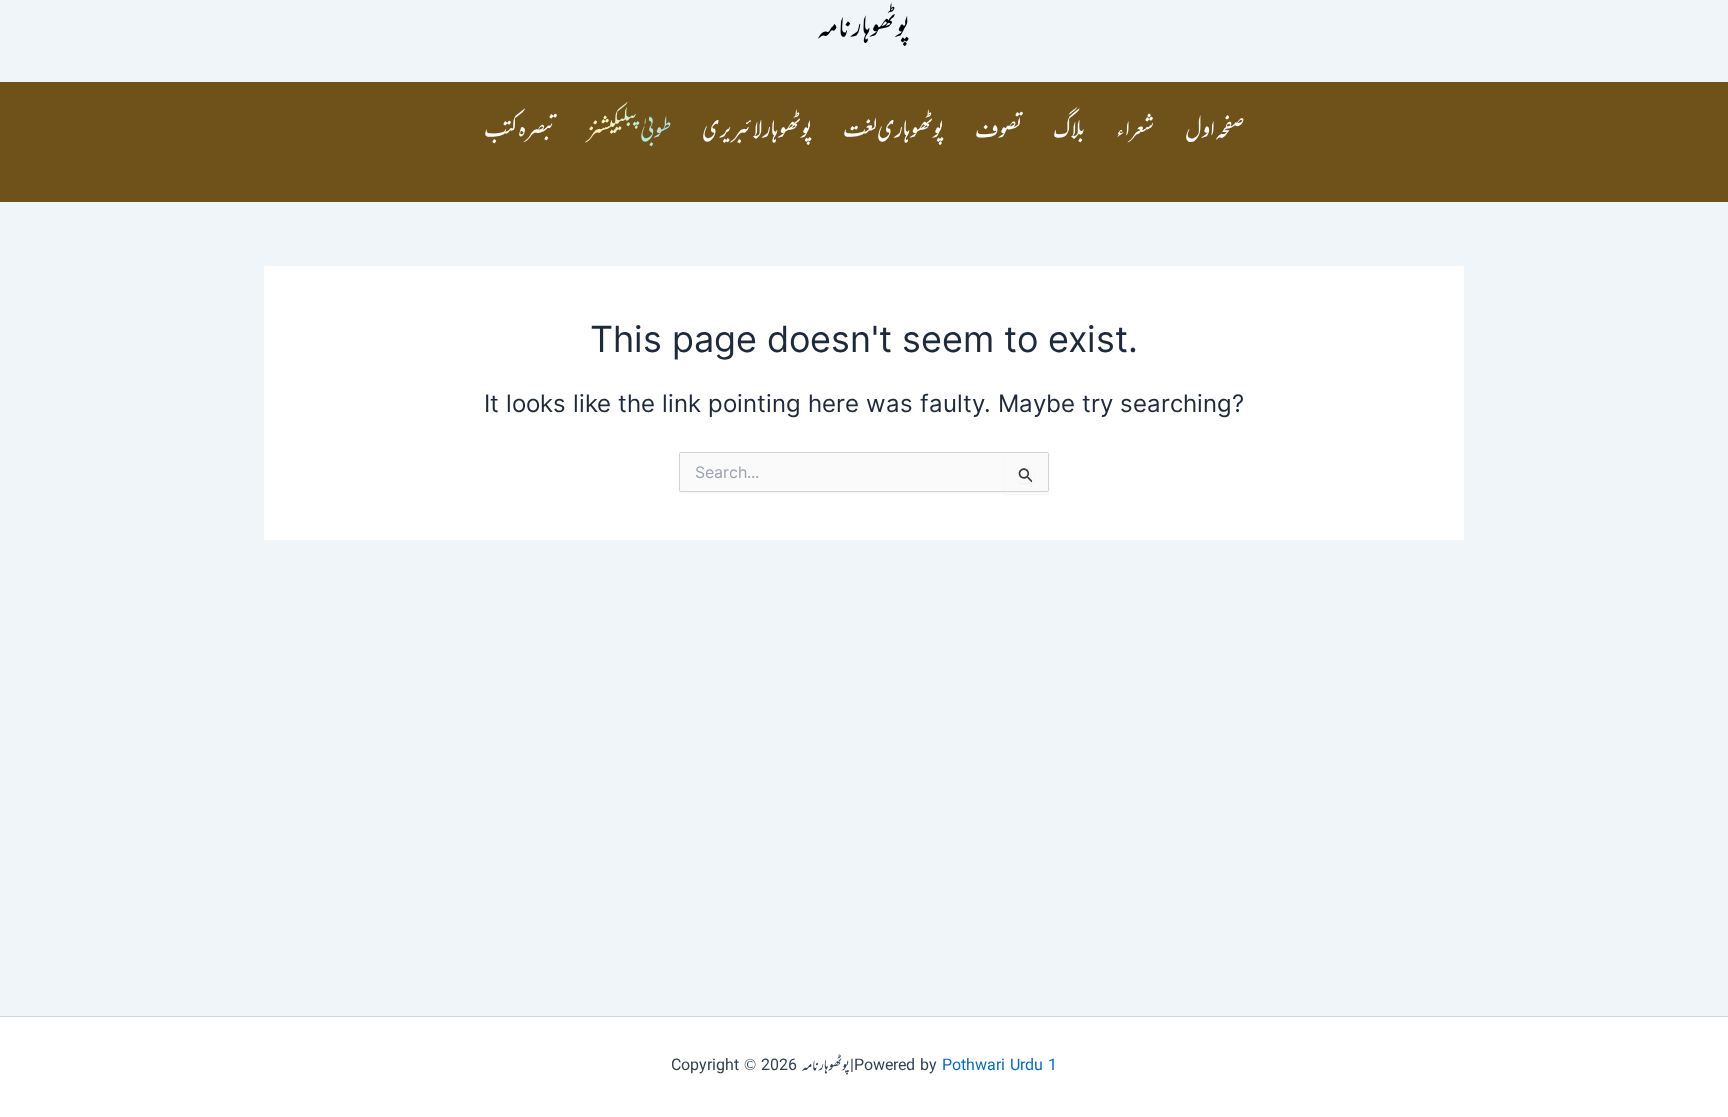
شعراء (1135, 131)
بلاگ (1069, 131)
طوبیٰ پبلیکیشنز (629, 131)
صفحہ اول (1215, 131)
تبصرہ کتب (520, 131)
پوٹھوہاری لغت (894, 131)
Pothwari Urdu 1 (999, 1066)
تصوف (999, 131)
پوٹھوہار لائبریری (757, 131)
